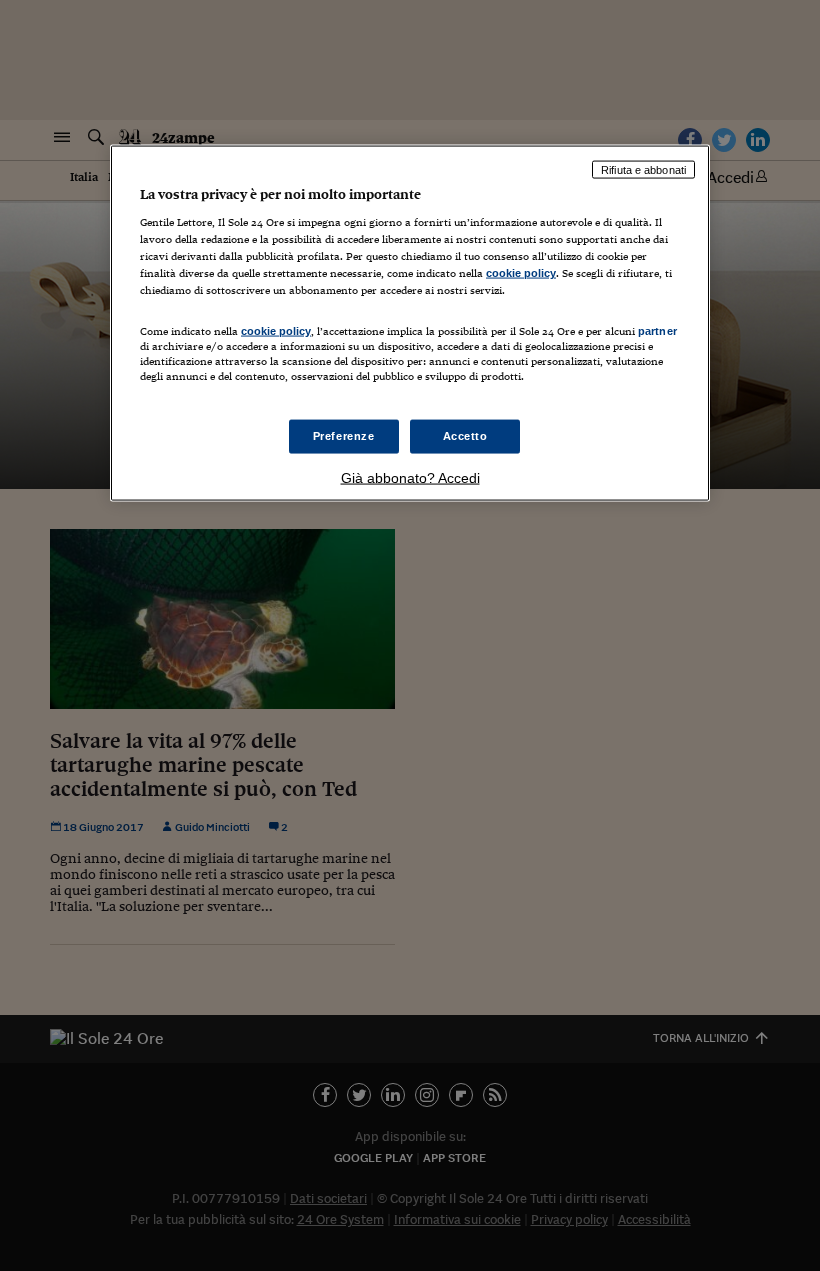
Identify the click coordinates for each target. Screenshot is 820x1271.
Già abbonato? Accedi (410, 477)
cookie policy (521, 273)
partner (657, 330)
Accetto (465, 435)
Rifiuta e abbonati (643, 169)
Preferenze (344, 435)
